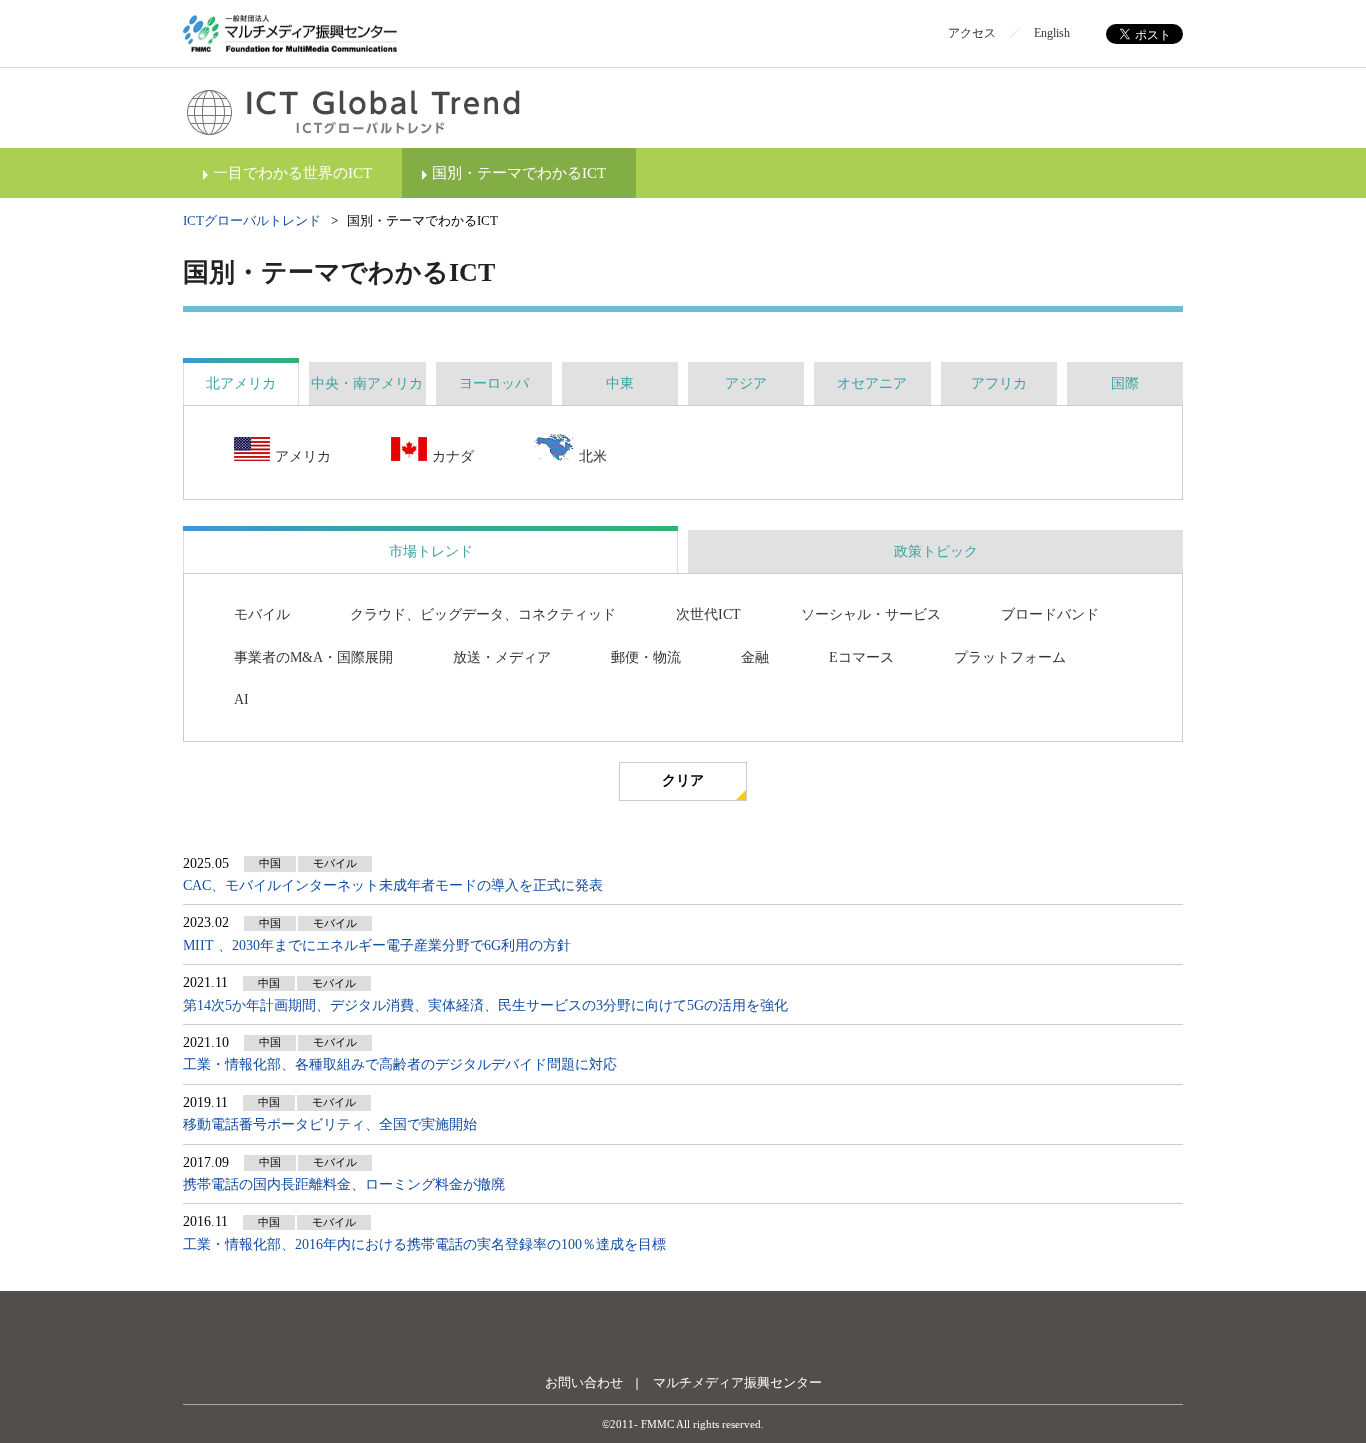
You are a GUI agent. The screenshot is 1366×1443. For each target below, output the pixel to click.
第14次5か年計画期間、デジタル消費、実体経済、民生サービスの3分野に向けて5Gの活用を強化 (487, 1005)
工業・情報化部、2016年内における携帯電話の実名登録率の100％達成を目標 (424, 1244)
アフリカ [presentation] (999, 383)
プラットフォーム (1010, 657)
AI (241, 699)
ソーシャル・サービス (871, 614)
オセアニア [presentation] (872, 383)
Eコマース (861, 657)
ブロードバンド (1050, 614)
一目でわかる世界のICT (292, 173)
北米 (593, 456)
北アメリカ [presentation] (241, 383)
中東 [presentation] (620, 383)
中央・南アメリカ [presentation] (367, 383)
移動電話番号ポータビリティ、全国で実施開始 (330, 1124)
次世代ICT (708, 614)
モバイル (262, 614)
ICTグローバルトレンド (252, 220)
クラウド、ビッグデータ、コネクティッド (483, 614)
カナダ (453, 456)
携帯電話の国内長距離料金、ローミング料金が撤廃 (344, 1184)
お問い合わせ (584, 1382)
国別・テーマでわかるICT (519, 173)
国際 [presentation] (1125, 383)
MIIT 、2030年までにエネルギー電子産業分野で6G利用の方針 (377, 945)
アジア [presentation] (746, 383)
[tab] (241, 383)
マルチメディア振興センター (737, 1382)
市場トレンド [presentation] (431, 551)
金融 (755, 657)
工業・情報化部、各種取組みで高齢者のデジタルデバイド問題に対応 (400, 1064)
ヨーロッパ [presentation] (494, 383)
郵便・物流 (646, 657)
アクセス (972, 33)
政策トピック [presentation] (936, 551)
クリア (683, 780)
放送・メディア (502, 657)
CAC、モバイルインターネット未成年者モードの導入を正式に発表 (393, 885)
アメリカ (303, 456)
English (1052, 33)
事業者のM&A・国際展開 (313, 657)
